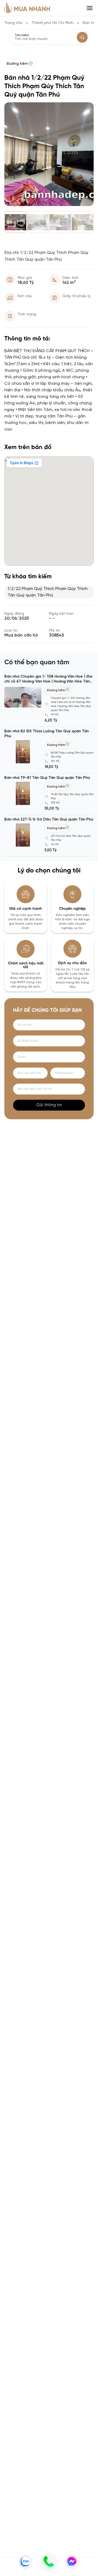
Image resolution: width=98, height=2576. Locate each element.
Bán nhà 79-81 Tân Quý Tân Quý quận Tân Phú (47, 778)
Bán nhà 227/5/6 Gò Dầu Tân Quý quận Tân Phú (49, 820)
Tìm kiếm (22, 35)
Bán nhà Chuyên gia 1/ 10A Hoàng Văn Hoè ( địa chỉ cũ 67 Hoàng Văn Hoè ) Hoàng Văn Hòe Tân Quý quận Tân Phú (48, 682)
